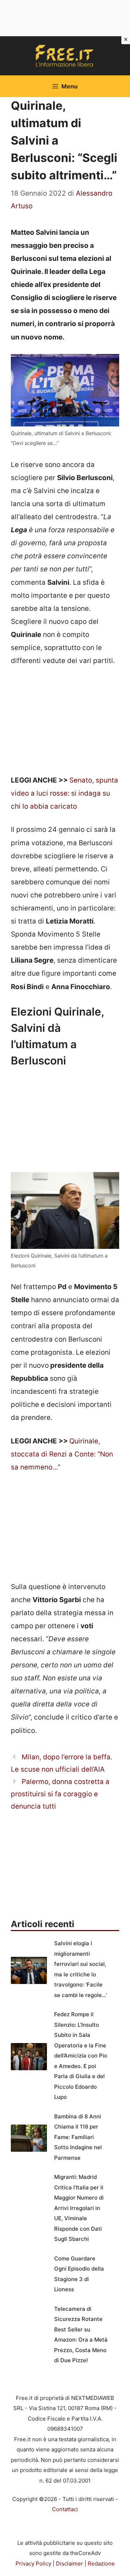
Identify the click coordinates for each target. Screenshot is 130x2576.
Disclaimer (70, 2564)
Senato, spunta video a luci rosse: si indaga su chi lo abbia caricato (64, 793)
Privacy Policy (33, 2564)
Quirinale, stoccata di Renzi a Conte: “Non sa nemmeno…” (62, 1454)
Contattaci (65, 2509)
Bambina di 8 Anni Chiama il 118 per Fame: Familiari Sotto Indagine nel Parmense (78, 2137)
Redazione (101, 2564)
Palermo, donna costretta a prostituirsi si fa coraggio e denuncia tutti (60, 1794)
